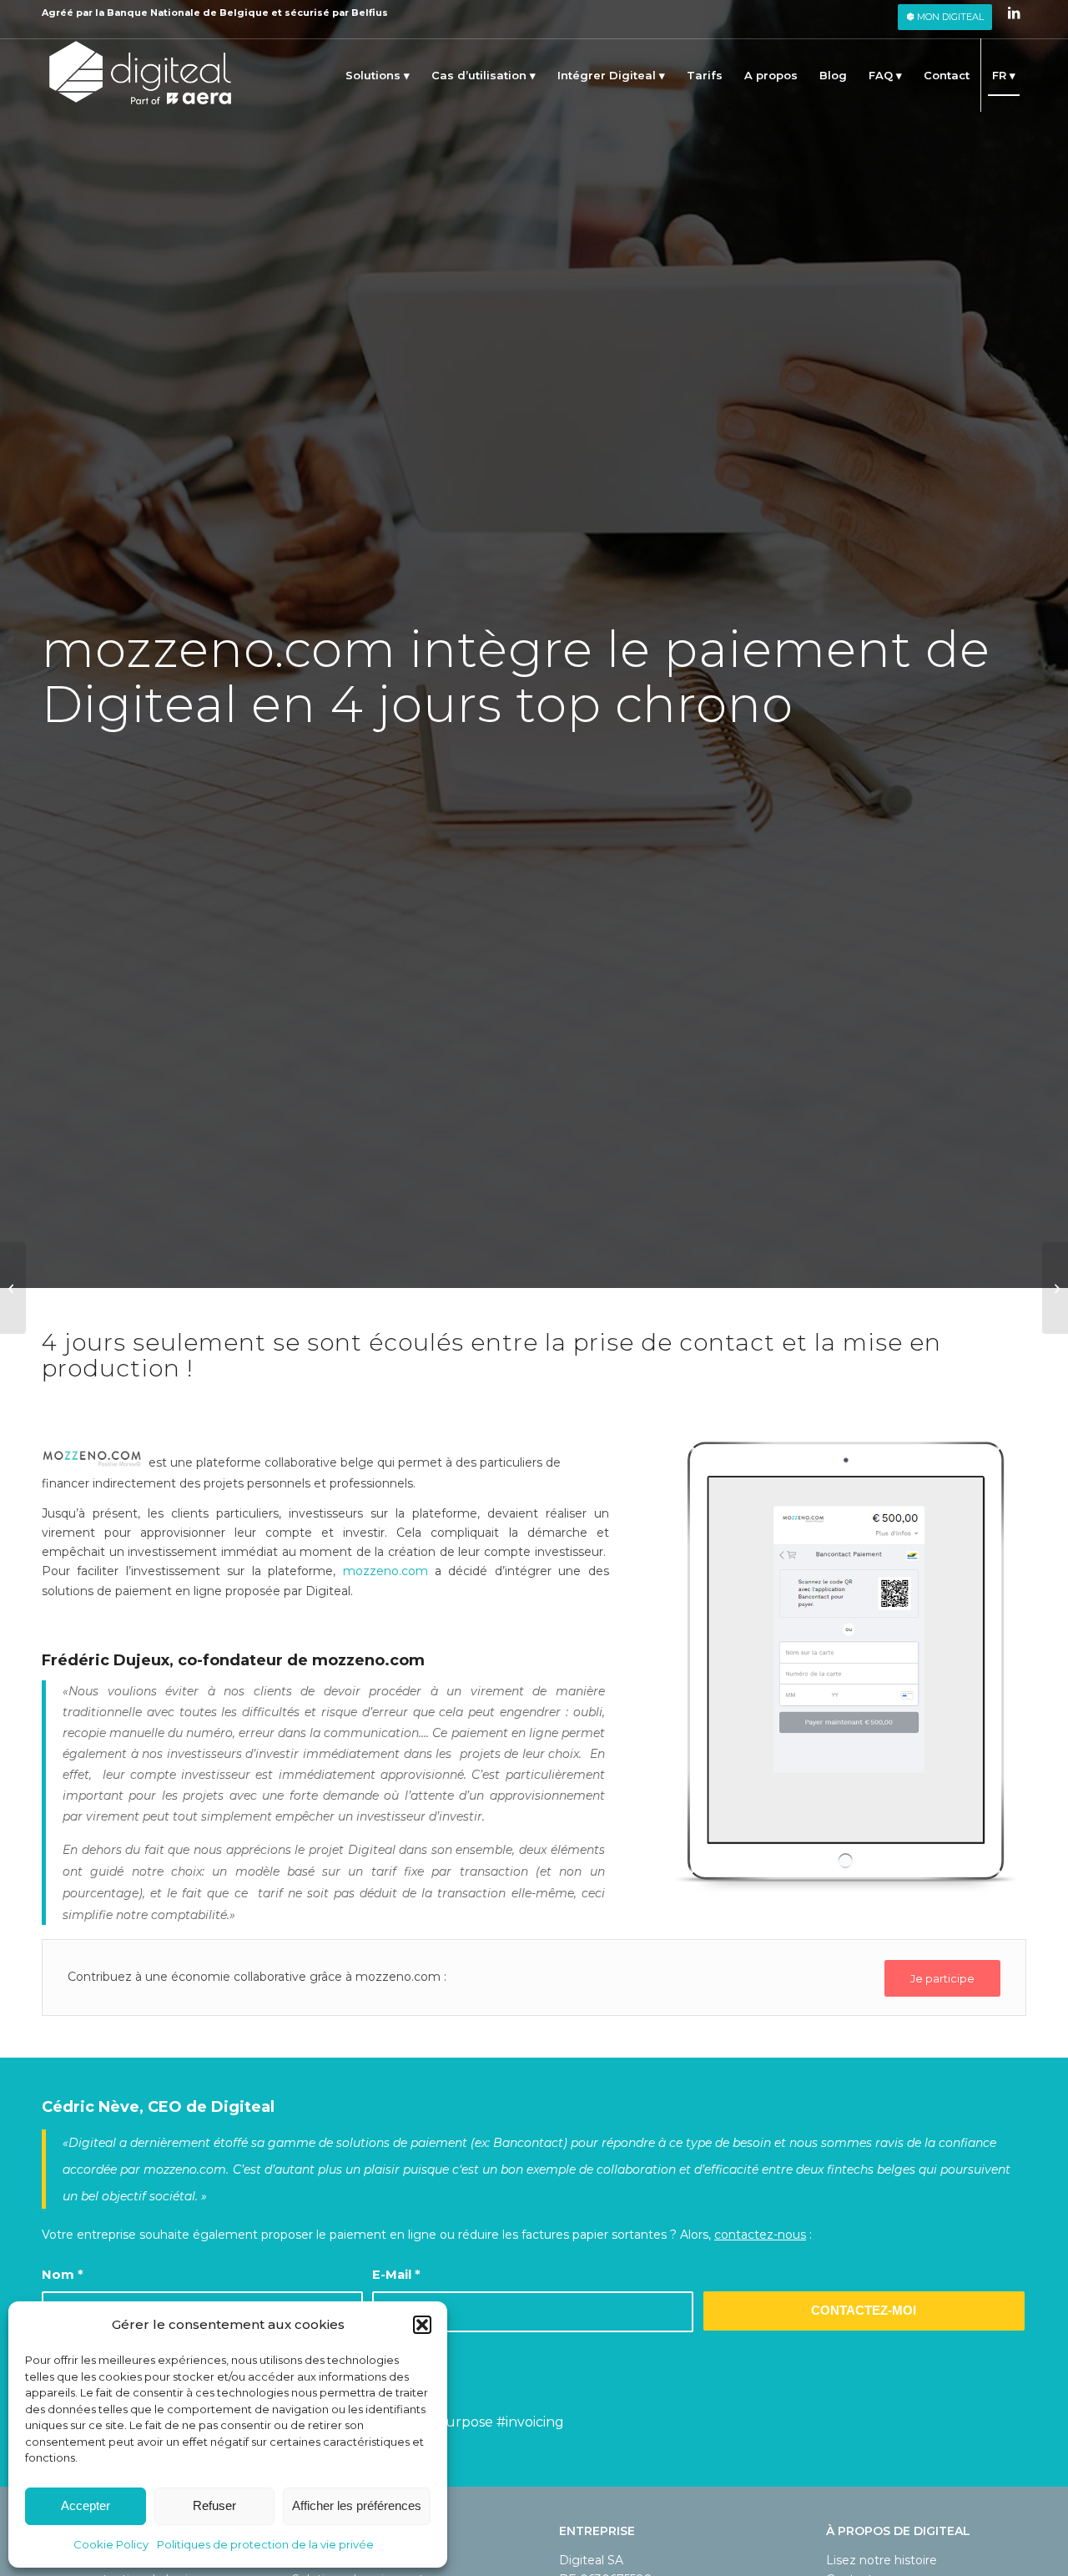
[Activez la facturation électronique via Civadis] (1055, 1288)
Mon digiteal (949, 17)
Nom (63, 2275)
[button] (422, 2325)
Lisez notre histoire (882, 2560)
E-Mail (396, 2275)
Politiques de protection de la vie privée (265, 2544)
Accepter (86, 2505)
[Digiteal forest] (13, 1288)
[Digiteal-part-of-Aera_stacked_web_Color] (140, 75)
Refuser (214, 2505)
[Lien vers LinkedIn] (1014, 13)
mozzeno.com (385, 1571)
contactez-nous (760, 2235)
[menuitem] (945, 17)
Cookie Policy (111, 2544)
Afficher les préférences (357, 2505)
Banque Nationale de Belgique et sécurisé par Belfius (247, 13)
